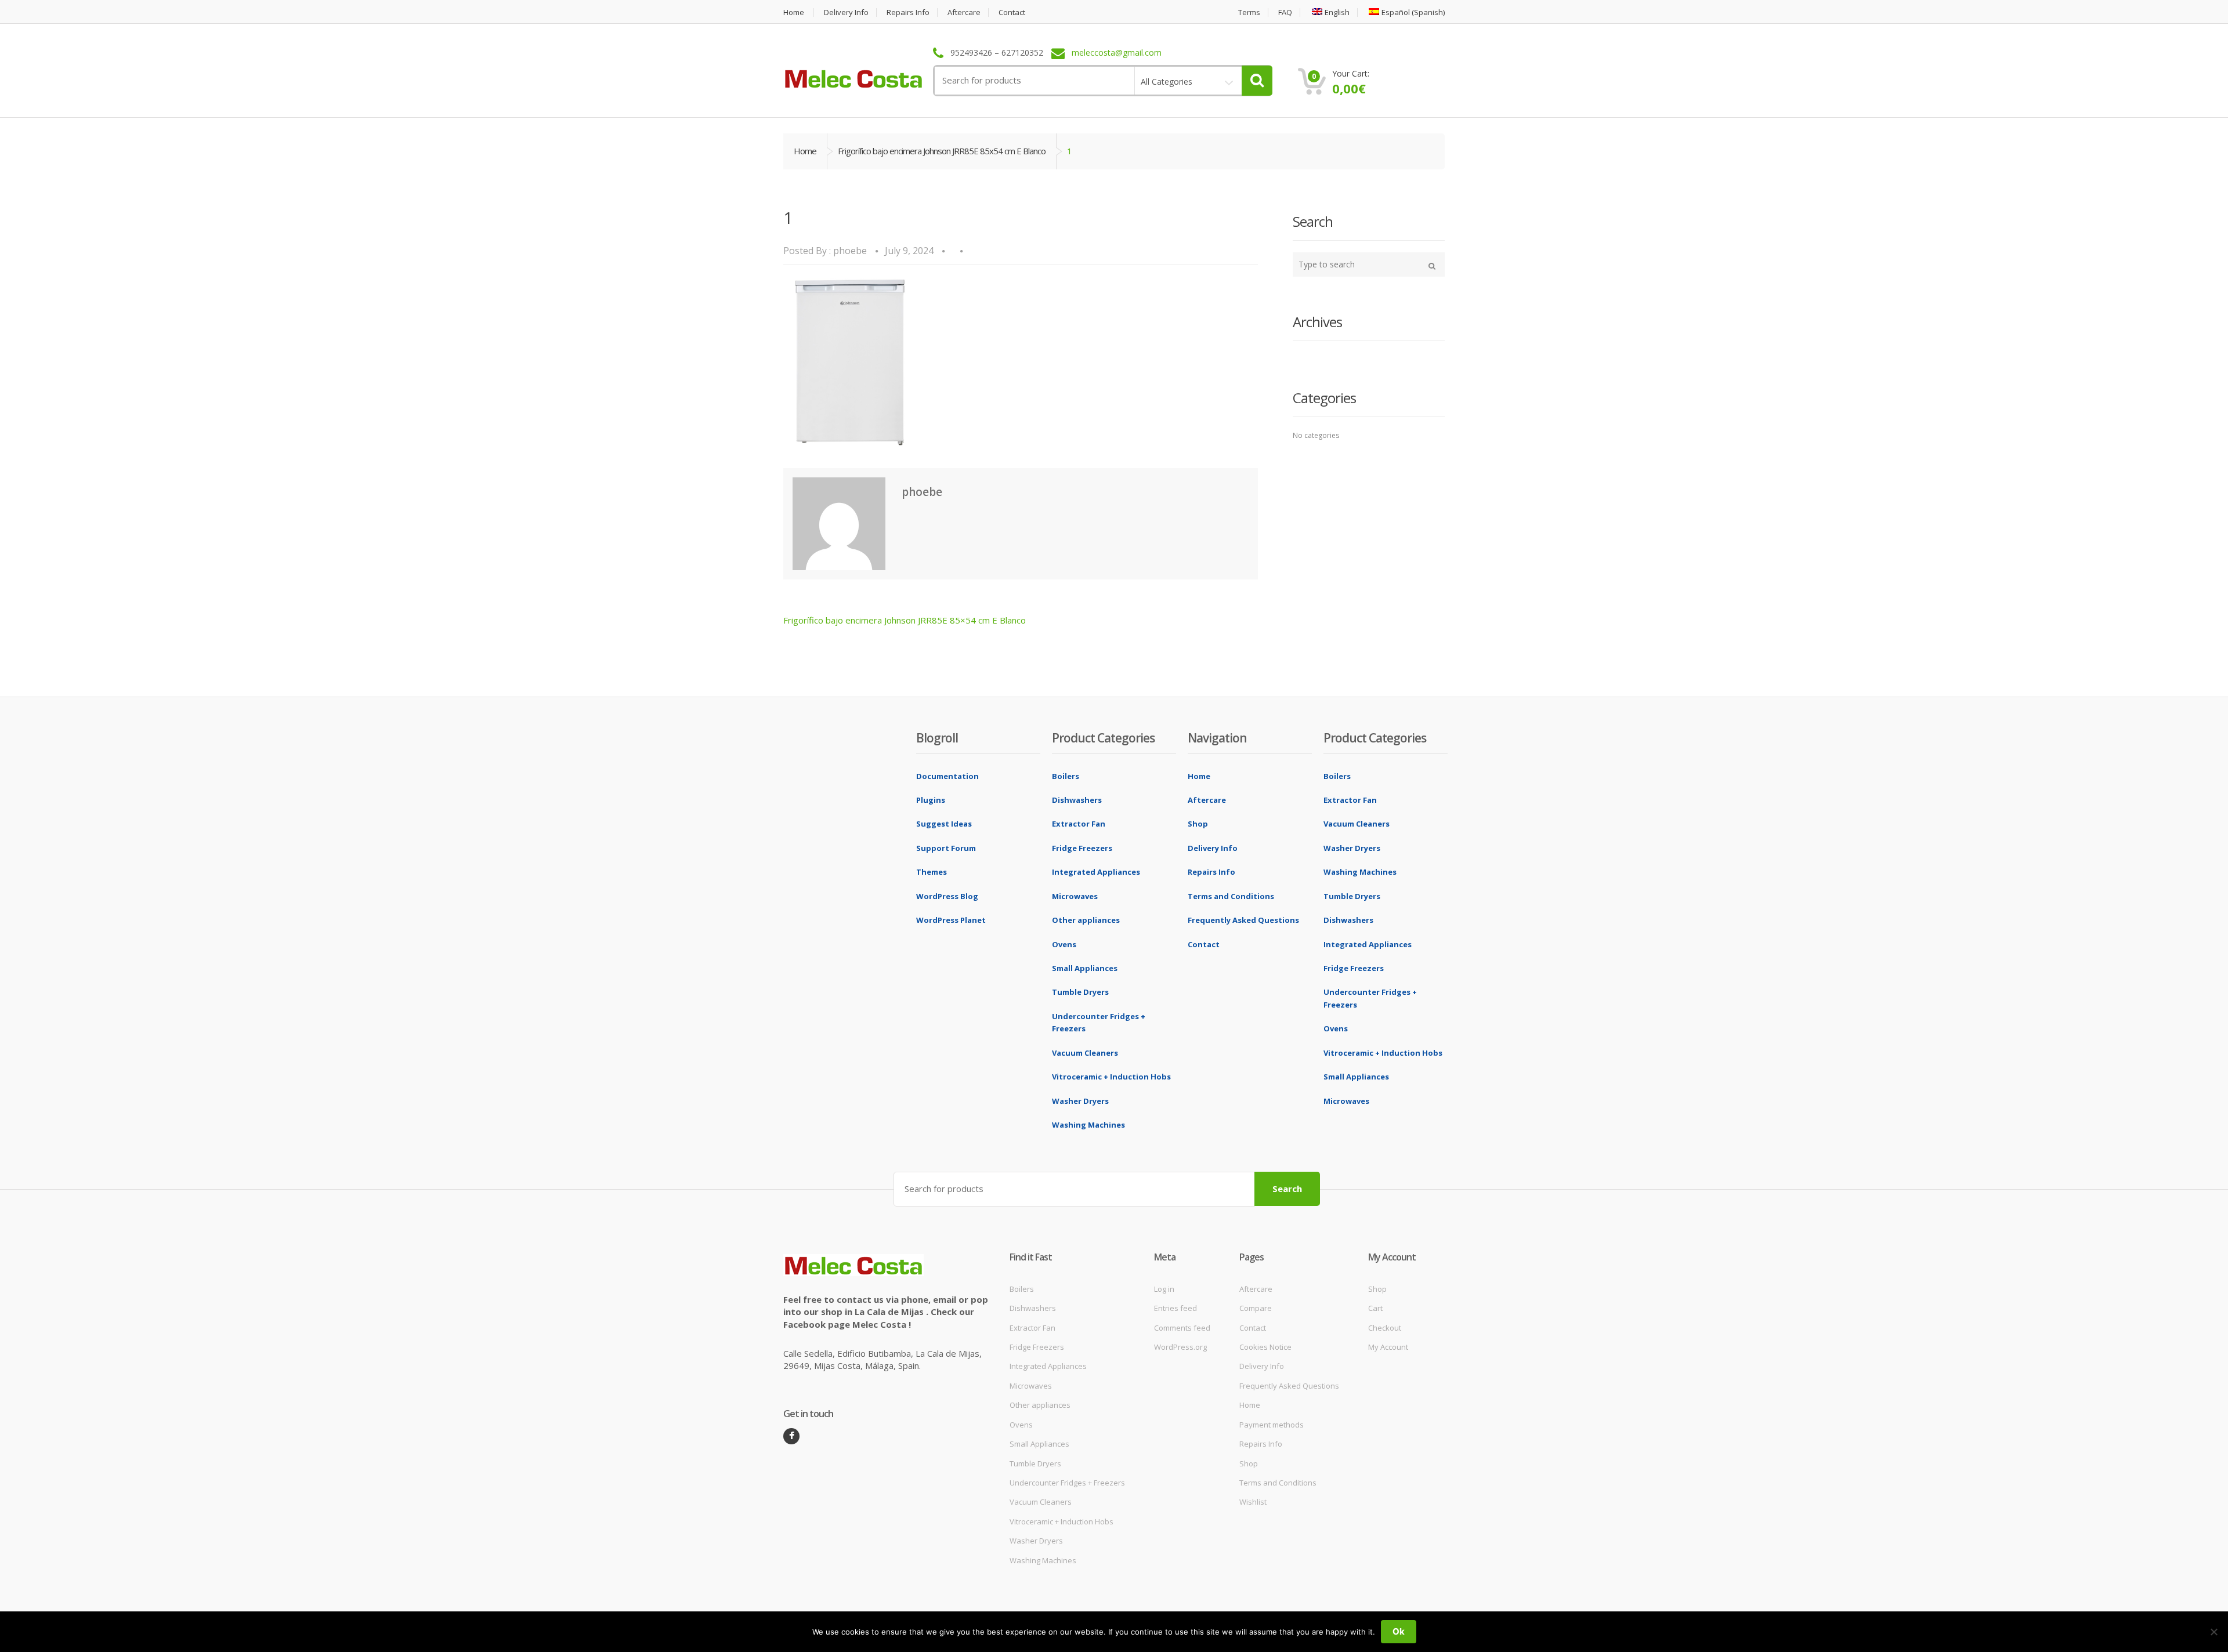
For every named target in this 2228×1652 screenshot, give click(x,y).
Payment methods (1272, 1425)
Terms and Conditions (1231, 896)
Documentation (947, 776)
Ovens (1064, 944)
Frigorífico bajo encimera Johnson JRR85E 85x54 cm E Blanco (942, 151)
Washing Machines (1088, 1125)
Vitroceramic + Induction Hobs (1111, 1077)
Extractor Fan (1079, 824)
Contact (1012, 12)
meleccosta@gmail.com (1117, 53)
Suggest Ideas (944, 824)
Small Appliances (1085, 968)
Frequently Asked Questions (1243, 920)
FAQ (1285, 12)
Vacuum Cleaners (1085, 1053)
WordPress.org (1180, 1347)
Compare (1256, 1308)
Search (1287, 1189)
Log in (1164, 1289)
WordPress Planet (951, 920)
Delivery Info (846, 12)
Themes (932, 872)
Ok (1399, 1631)
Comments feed (1182, 1328)
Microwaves (1075, 896)
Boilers (1066, 776)
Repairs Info (908, 12)
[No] (2213, 1632)
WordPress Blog (947, 896)
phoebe (850, 251)
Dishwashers (1077, 800)
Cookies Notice (1265, 1347)
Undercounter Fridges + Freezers (1067, 1483)
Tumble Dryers (1080, 992)
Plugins (931, 800)
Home (794, 12)
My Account (1388, 1347)
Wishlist (1253, 1502)
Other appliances (1086, 920)
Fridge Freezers (1082, 848)
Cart (1375, 1308)
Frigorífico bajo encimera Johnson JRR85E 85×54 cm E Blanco (905, 620)
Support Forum (946, 848)
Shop (1198, 824)
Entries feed (1176, 1308)
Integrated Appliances (1096, 872)
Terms (1249, 12)
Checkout (1385, 1328)
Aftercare (964, 12)
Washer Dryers (1080, 1101)
